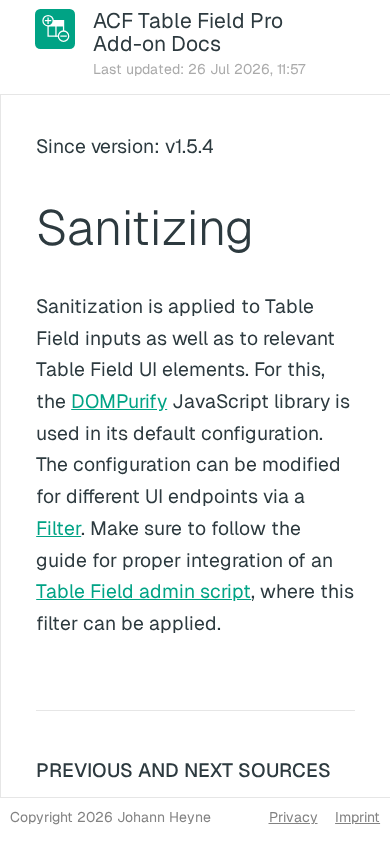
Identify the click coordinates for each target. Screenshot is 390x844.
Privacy (293, 817)
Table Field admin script (143, 591)
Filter (58, 528)
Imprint (357, 817)
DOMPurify (119, 401)
